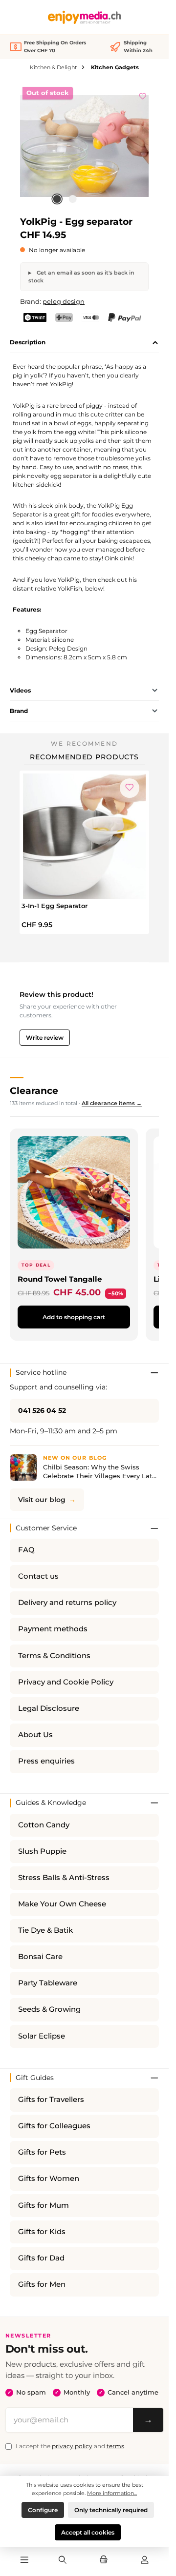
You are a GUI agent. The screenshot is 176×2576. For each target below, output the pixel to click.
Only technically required (111, 2510)
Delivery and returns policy (67, 1603)
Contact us (38, 1576)
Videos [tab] (20, 690)
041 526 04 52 (42, 1410)
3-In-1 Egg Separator (55, 906)
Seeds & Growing (49, 2009)
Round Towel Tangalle (60, 1279)
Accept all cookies (88, 2532)
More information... (112, 2493)
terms (115, 2446)
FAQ (26, 1550)
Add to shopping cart (74, 1317)
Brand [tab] (19, 711)
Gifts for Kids (42, 2232)
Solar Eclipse (42, 2036)
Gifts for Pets (42, 2152)
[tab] (84, 343)
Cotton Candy (44, 1825)
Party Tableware (48, 1983)
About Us (35, 1735)
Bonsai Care (40, 1957)
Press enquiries (46, 1761)
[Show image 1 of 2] (57, 199)
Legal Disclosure (49, 1708)
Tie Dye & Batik (45, 1930)
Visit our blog (42, 1500)
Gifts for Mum (44, 2205)
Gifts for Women (49, 2179)
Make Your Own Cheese (62, 1904)
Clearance (34, 1090)
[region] (84, 146)
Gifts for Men (42, 2284)
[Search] (63, 2560)
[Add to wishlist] (143, 95)
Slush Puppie (42, 1851)
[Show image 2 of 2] (72, 199)
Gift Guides (35, 2078)
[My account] (145, 2560)
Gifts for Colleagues (54, 2126)
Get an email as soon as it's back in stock (81, 277)
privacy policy (72, 2446)
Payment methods (53, 1629)
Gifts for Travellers (51, 2100)
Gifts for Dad (41, 2258)
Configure (43, 2510)
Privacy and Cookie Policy (66, 1682)
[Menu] (24, 2560)
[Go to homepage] (85, 17)
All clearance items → (112, 1103)
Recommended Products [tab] (84, 757)
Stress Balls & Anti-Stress (64, 1878)
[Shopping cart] (104, 2560)
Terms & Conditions (54, 1656)
